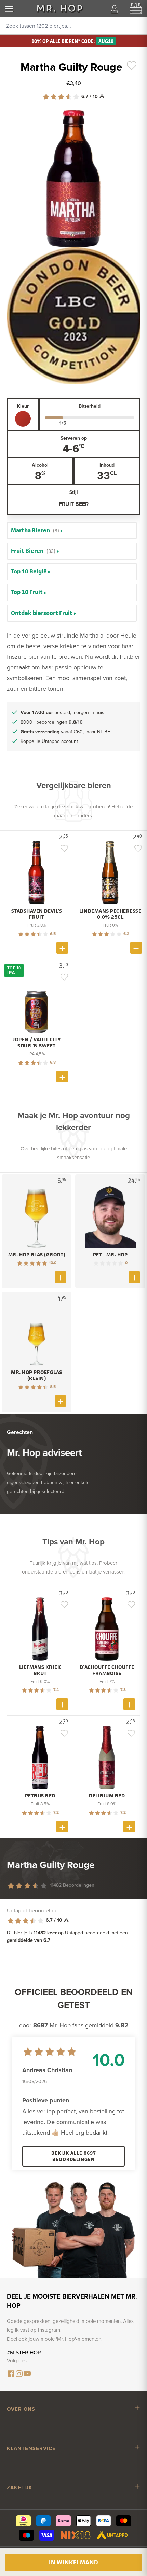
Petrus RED (40, 1796)
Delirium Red (107, 1796)
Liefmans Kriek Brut (40, 1670)
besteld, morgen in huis (62, 712)
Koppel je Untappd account (49, 741)
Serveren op (74, 438)
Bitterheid (90, 406)
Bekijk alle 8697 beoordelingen (74, 2156)
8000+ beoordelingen (52, 722)
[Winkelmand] (136, 9)
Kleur (23, 406)
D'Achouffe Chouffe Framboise (107, 1670)
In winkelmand (73, 2562)
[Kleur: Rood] (23, 419)
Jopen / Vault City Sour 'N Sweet (37, 1043)
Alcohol (40, 465)
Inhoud (107, 465)
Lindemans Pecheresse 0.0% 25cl (110, 914)
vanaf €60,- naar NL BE (65, 732)
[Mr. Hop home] (60, 9)
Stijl (74, 492)
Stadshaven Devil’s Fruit (37, 914)
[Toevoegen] (62, 948)
